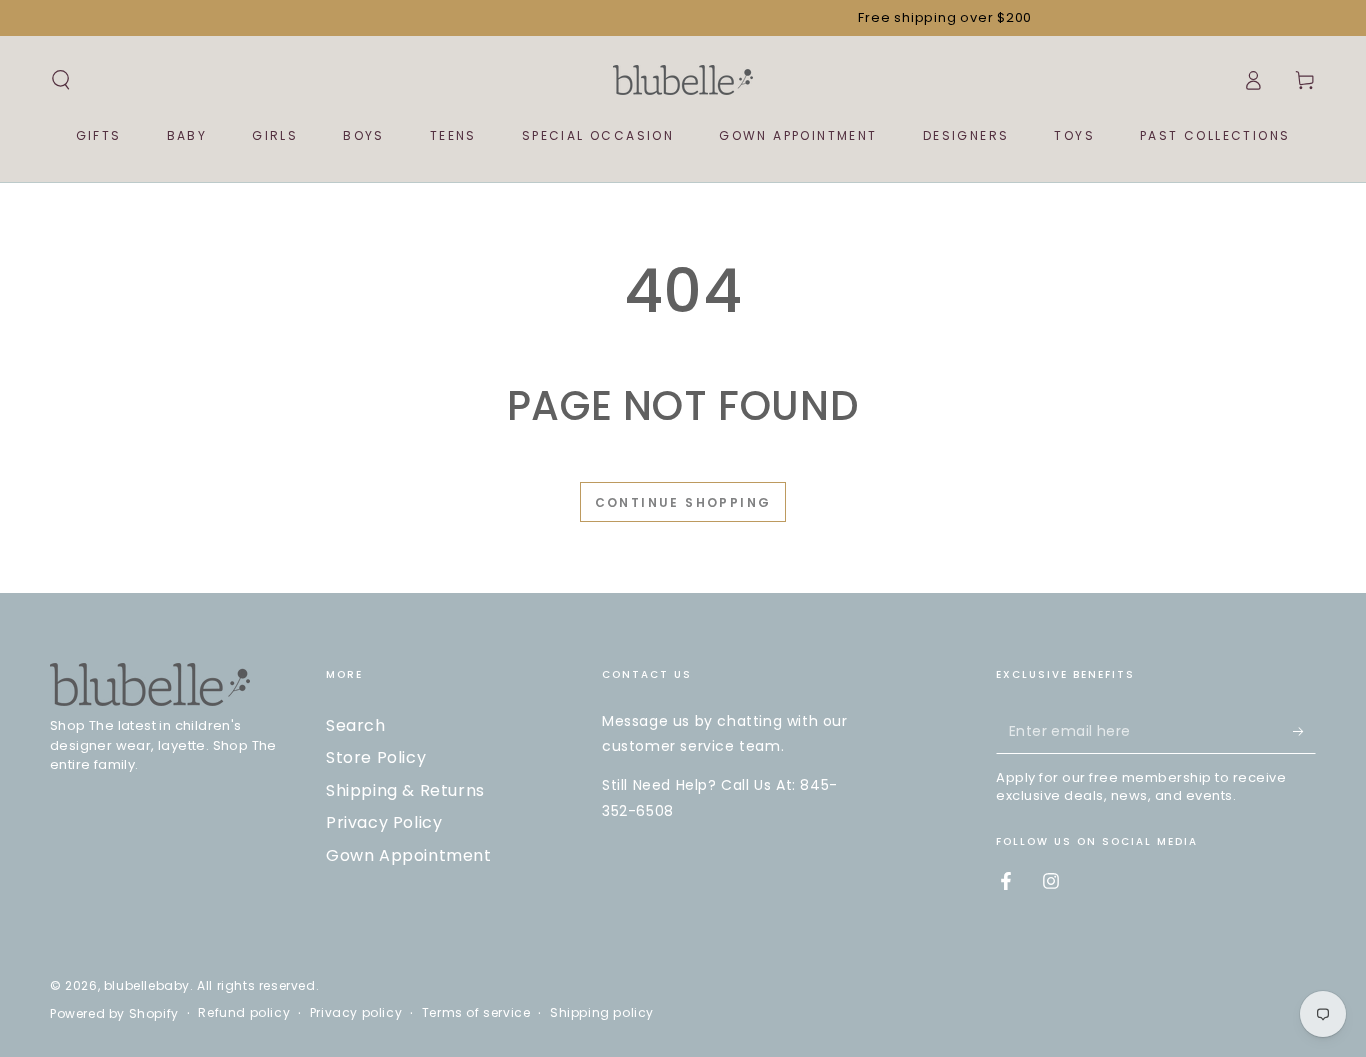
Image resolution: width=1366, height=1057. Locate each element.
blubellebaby (147, 985)
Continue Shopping (683, 502)
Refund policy (244, 1013)
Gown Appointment (409, 855)
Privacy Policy (384, 822)
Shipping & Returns (405, 790)
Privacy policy (356, 1013)
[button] (61, 80)
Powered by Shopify (114, 1014)
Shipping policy (602, 1013)
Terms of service (476, 1013)
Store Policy (376, 757)
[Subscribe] (1304, 731)
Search (356, 725)
